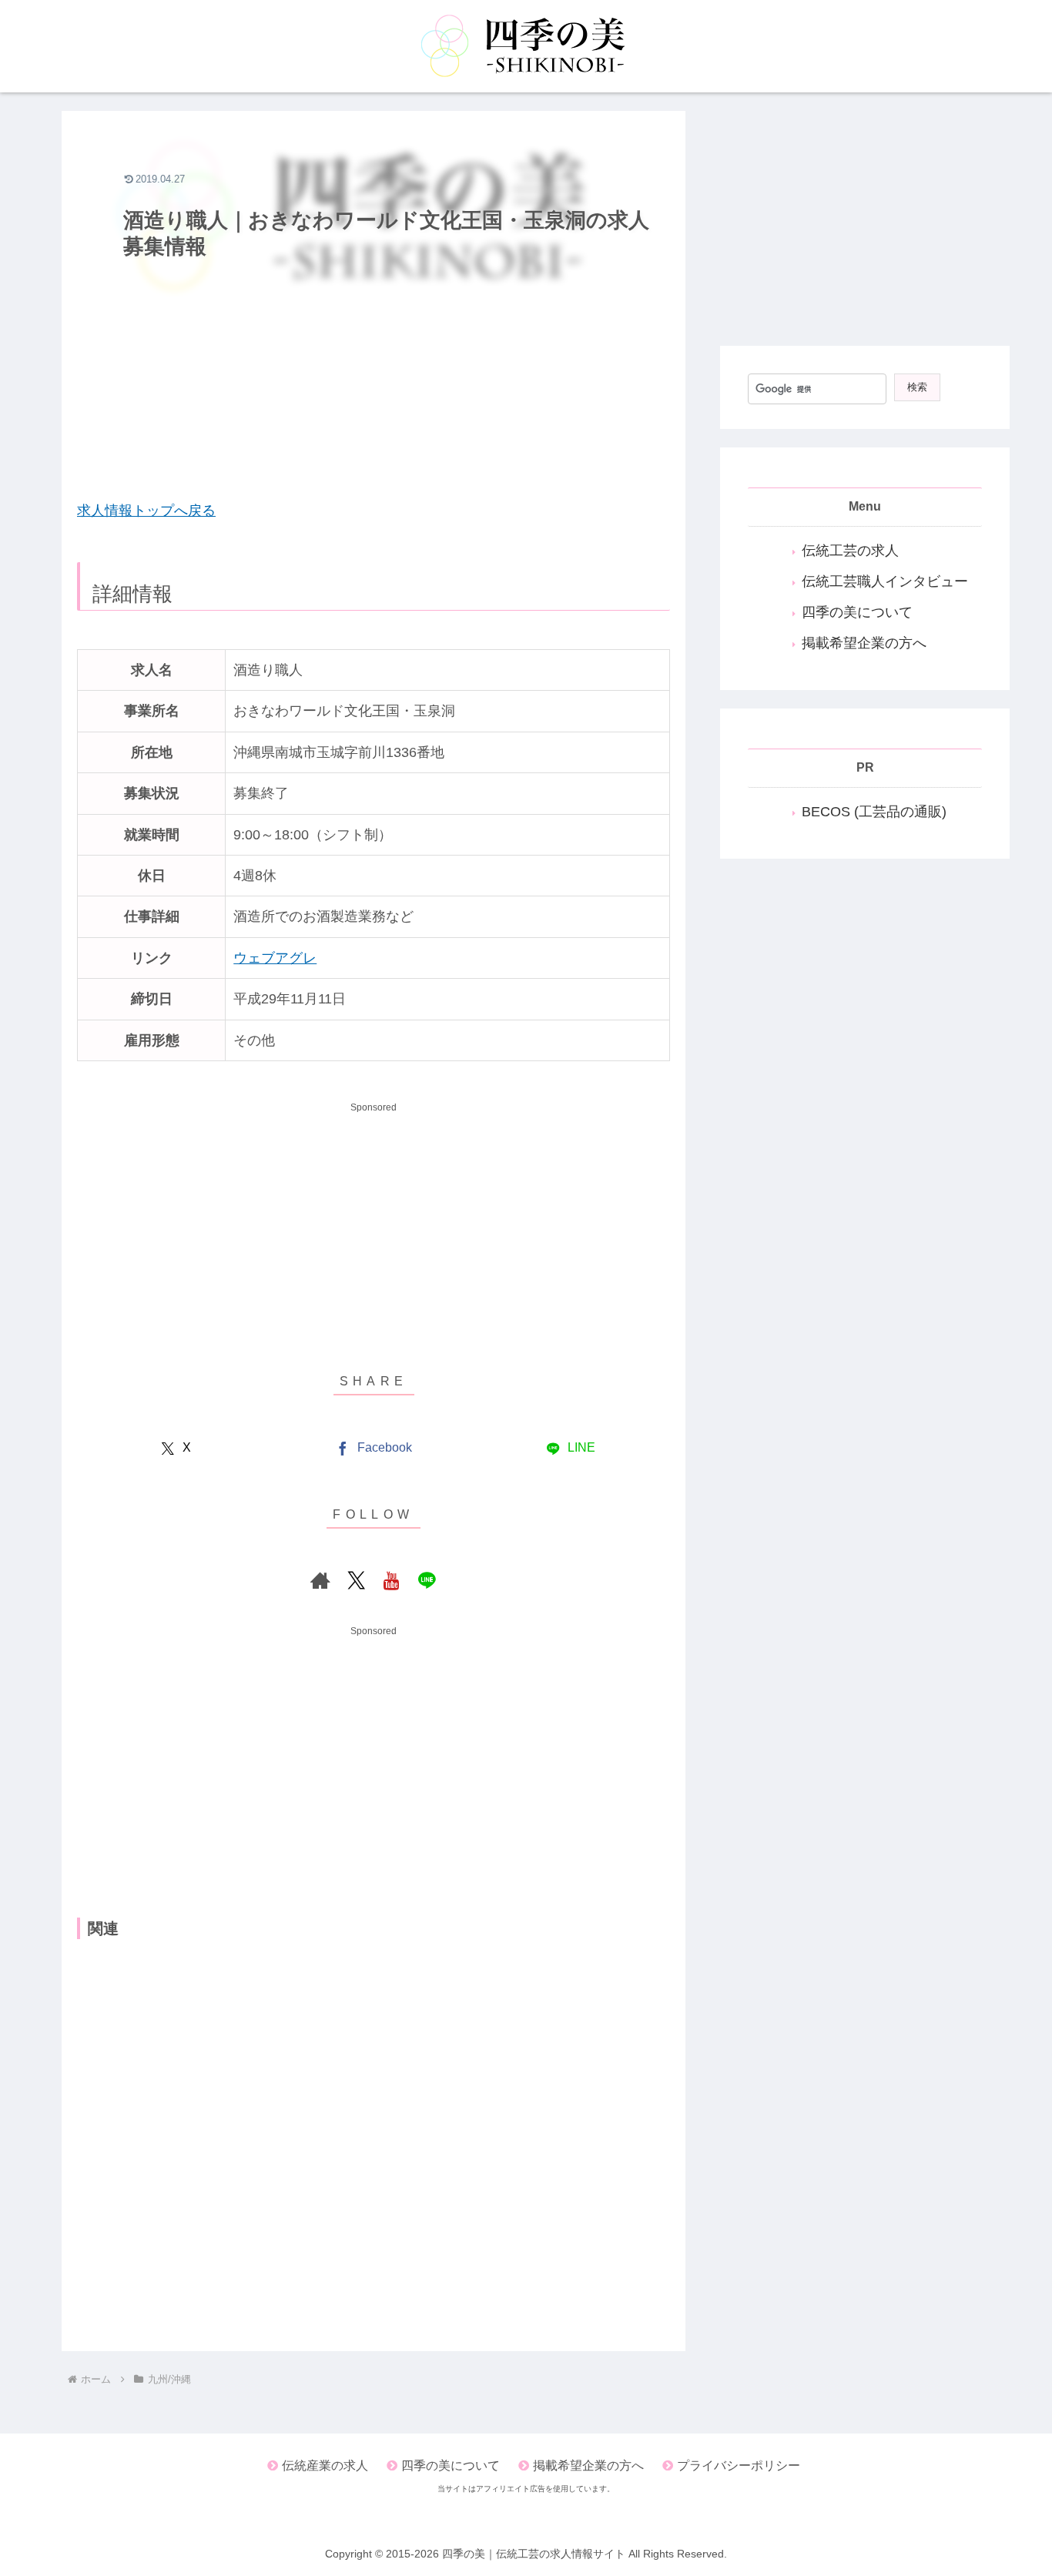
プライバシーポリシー (739, 2465)
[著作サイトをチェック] (320, 1580)
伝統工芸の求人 (850, 551)
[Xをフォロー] (356, 1580)
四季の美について (857, 612)
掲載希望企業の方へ (864, 643)
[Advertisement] (374, 375)
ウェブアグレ (275, 958)
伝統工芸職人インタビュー (885, 581)
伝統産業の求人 (325, 2465)
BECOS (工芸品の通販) (874, 812)
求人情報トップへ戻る (146, 511)
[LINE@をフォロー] (427, 1580)
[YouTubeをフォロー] (391, 1580)
